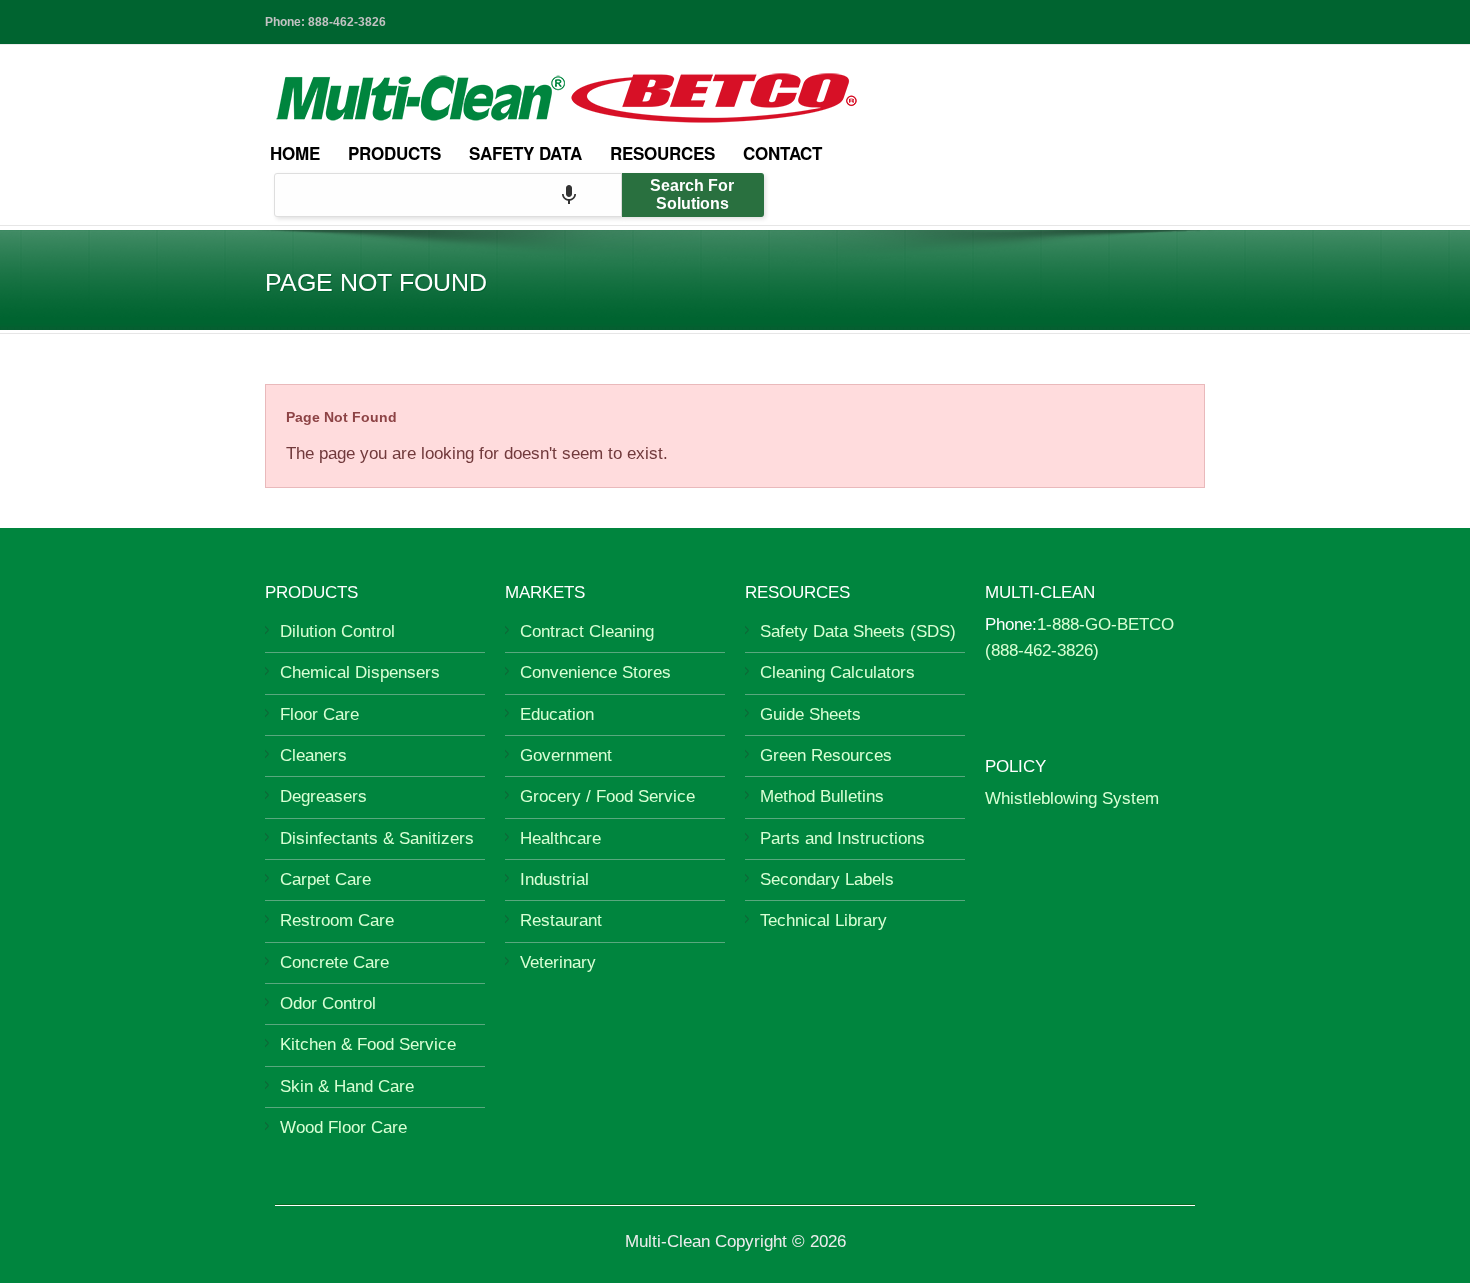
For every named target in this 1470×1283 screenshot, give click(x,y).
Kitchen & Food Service (368, 1044)
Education (557, 714)
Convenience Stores (595, 672)
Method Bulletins (822, 796)
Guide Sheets (810, 714)
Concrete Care (334, 962)
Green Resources (826, 755)
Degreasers (323, 796)
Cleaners (313, 755)
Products (394, 153)
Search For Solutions (692, 194)
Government (566, 755)
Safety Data (525, 153)
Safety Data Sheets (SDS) (858, 631)
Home (295, 153)
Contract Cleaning (587, 631)
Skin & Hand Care (347, 1086)
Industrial (554, 879)
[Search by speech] (569, 195)
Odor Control (328, 1003)
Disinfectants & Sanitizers (377, 838)
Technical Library (823, 920)
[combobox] (448, 195)
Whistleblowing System (1072, 798)
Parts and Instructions (842, 838)
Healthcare (560, 838)
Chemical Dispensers (360, 672)
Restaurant (561, 920)
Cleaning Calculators (837, 672)
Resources (662, 153)
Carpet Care (325, 879)
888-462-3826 (347, 22)
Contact (782, 153)
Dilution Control (337, 631)
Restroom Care (337, 920)
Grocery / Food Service (607, 796)
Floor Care (319, 714)
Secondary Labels (827, 879)
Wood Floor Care (343, 1127)
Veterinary (558, 962)
